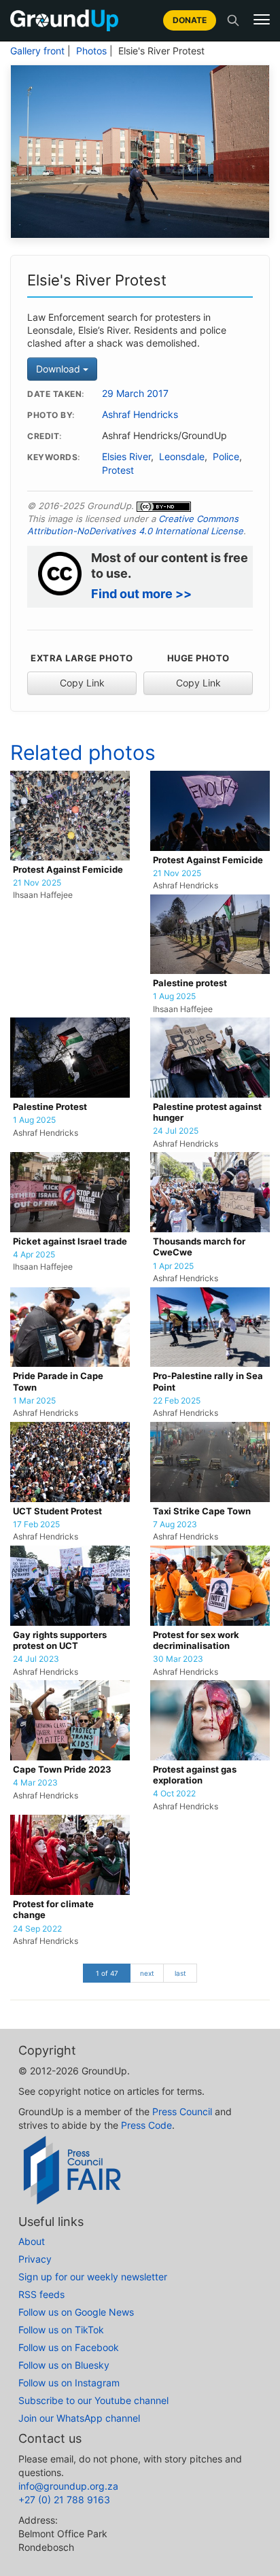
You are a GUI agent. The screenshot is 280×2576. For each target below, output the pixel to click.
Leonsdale (182, 457)
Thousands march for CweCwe (199, 1247)
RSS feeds (41, 2294)
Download (59, 369)
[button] (262, 20)
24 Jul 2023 (36, 1659)
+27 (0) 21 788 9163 (64, 2500)
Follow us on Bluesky (64, 2365)
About (32, 2241)
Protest (118, 470)
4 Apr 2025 (34, 1255)
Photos (91, 51)
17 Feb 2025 (36, 1525)
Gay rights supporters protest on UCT (60, 1640)
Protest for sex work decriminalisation (196, 1640)
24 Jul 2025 (176, 1131)
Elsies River (126, 457)
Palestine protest (190, 983)
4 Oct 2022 (174, 1794)
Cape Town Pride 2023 (62, 1770)
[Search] (233, 20)
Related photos (83, 752)
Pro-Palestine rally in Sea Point (208, 1381)
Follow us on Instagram (69, 2383)
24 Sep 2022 (37, 1929)
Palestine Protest (50, 1107)
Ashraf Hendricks (140, 415)
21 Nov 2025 (37, 883)
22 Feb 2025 (177, 1401)
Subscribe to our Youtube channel (93, 2400)
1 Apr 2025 (173, 1266)
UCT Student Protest (57, 1511)
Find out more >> (141, 594)
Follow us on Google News (76, 2312)
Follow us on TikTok (61, 2330)
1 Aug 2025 (174, 996)
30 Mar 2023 (178, 1659)
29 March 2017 (135, 394)
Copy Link (82, 683)
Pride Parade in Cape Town (58, 1381)
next (147, 1973)
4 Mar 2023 (35, 1783)
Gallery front (37, 51)
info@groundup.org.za (68, 2486)
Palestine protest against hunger (207, 1112)
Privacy (35, 2259)
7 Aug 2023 (175, 1525)
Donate (190, 20)
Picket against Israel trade (70, 1241)
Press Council (182, 2111)
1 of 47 (107, 1973)
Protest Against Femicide (68, 870)
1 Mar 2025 (34, 1401)
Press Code (146, 2125)
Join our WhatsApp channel (79, 2418)
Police (226, 457)
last (180, 1973)
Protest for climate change (53, 1910)
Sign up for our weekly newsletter (93, 2277)
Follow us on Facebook (69, 2347)
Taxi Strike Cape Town (202, 1511)
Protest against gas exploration (195, 1775)
